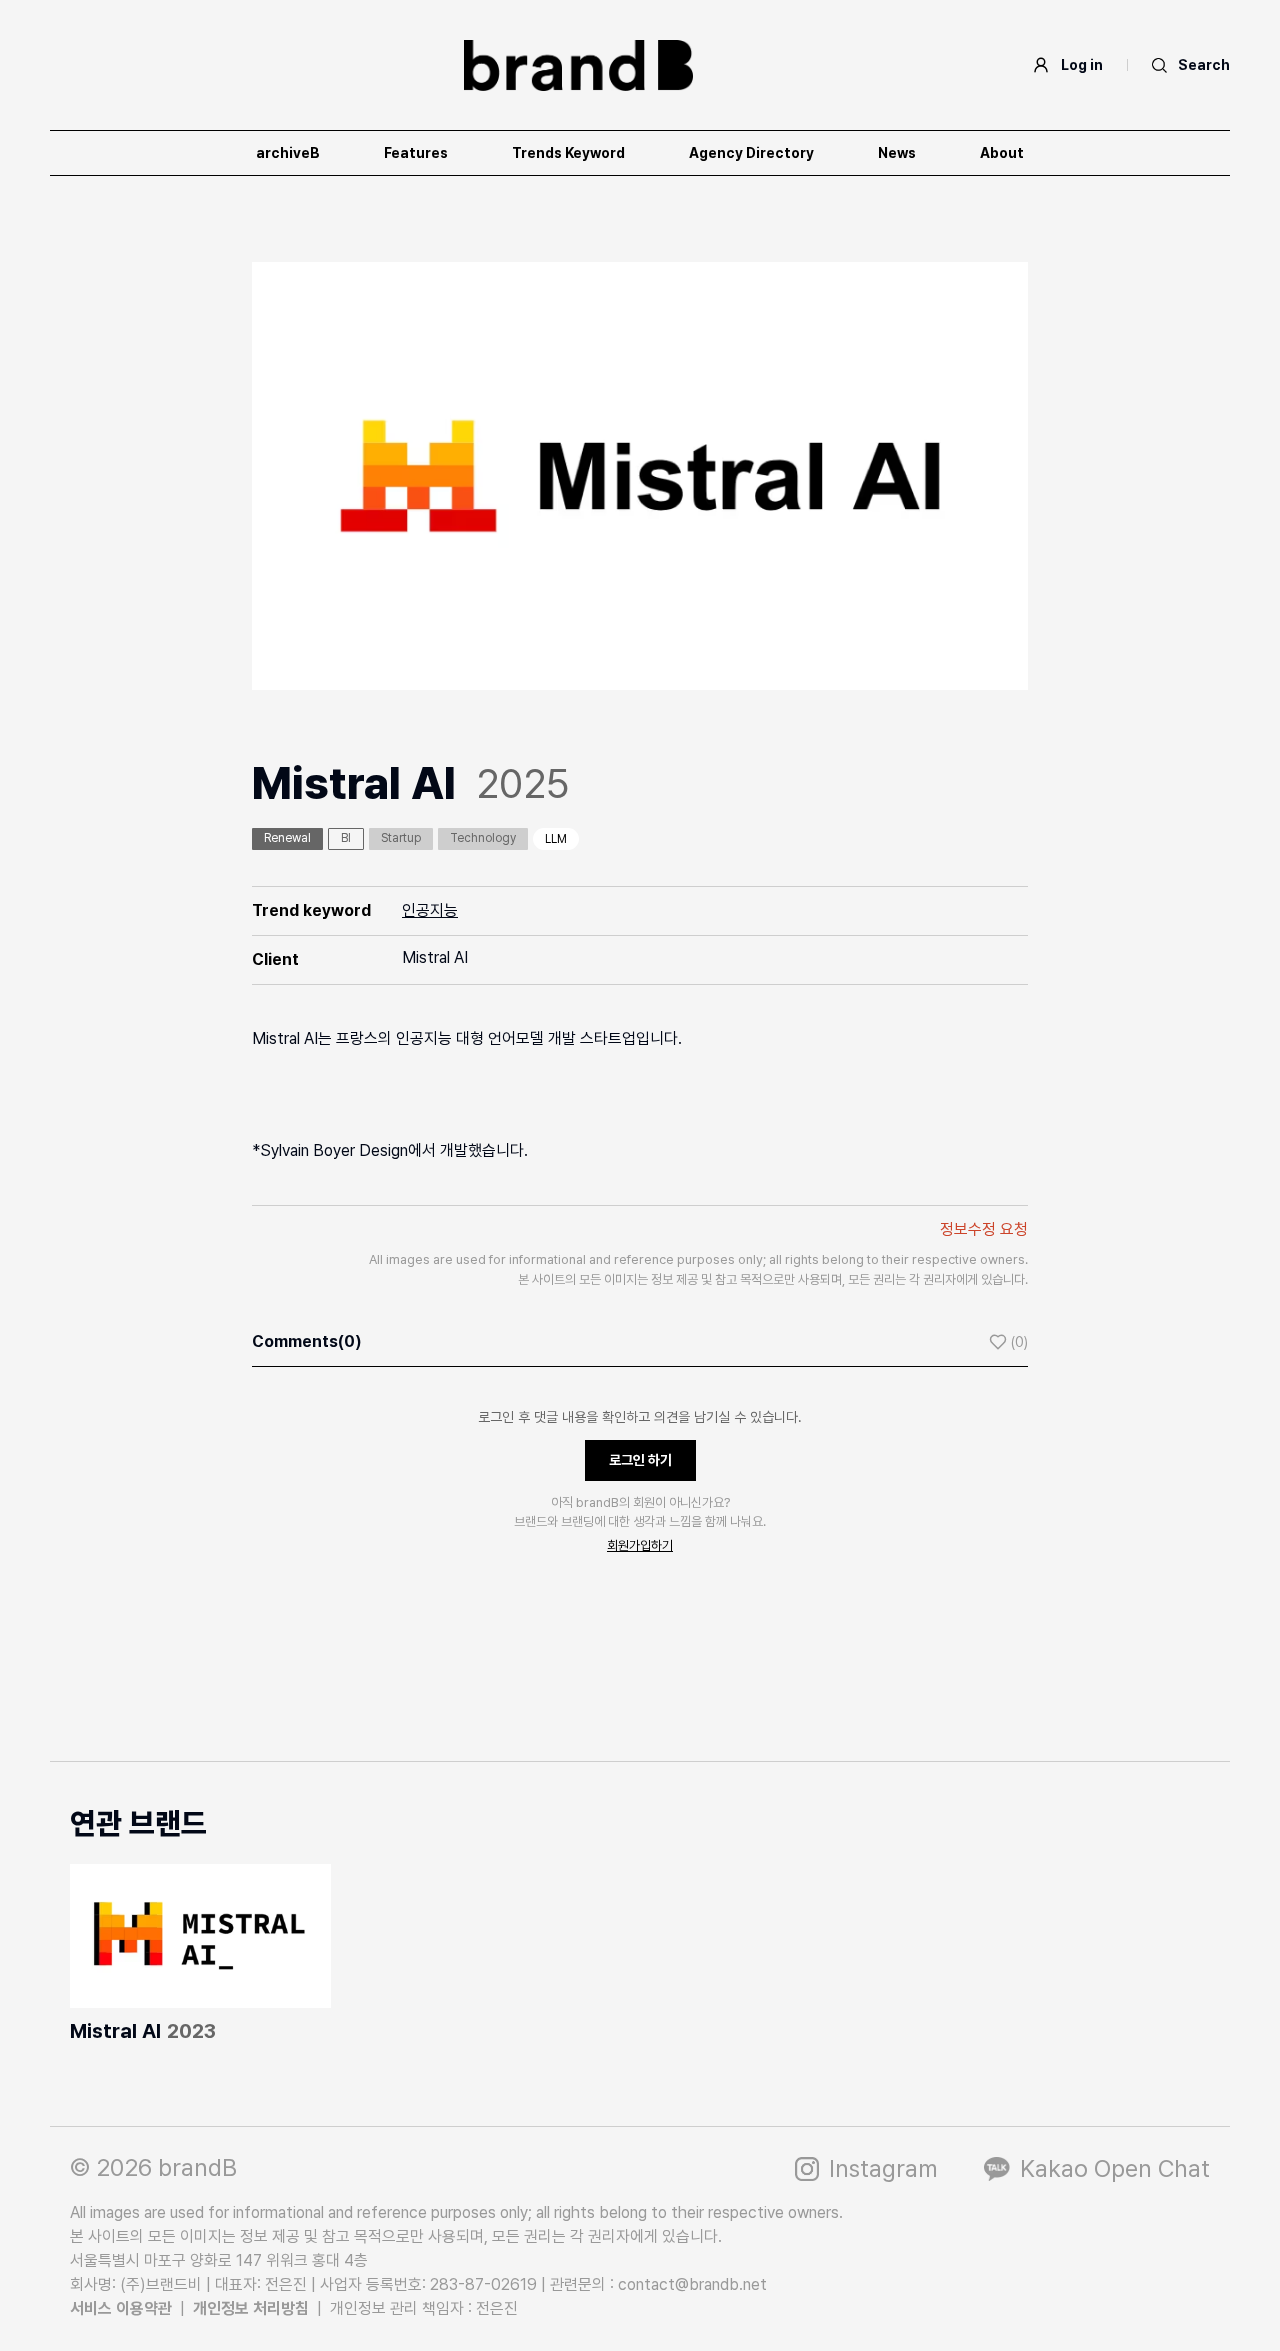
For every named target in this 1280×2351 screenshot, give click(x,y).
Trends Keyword (568, 153)
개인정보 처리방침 (251, 2308)
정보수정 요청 (984, 1229)
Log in (1082, 65)
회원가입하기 (640, 1545)
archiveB (288, 153)
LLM (556, 839)
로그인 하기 (640, 1460)
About (1002, 153)
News (897, 153)
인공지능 (430, 910)
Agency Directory (751, 153)
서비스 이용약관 (121, 2308)
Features (416, 153)
